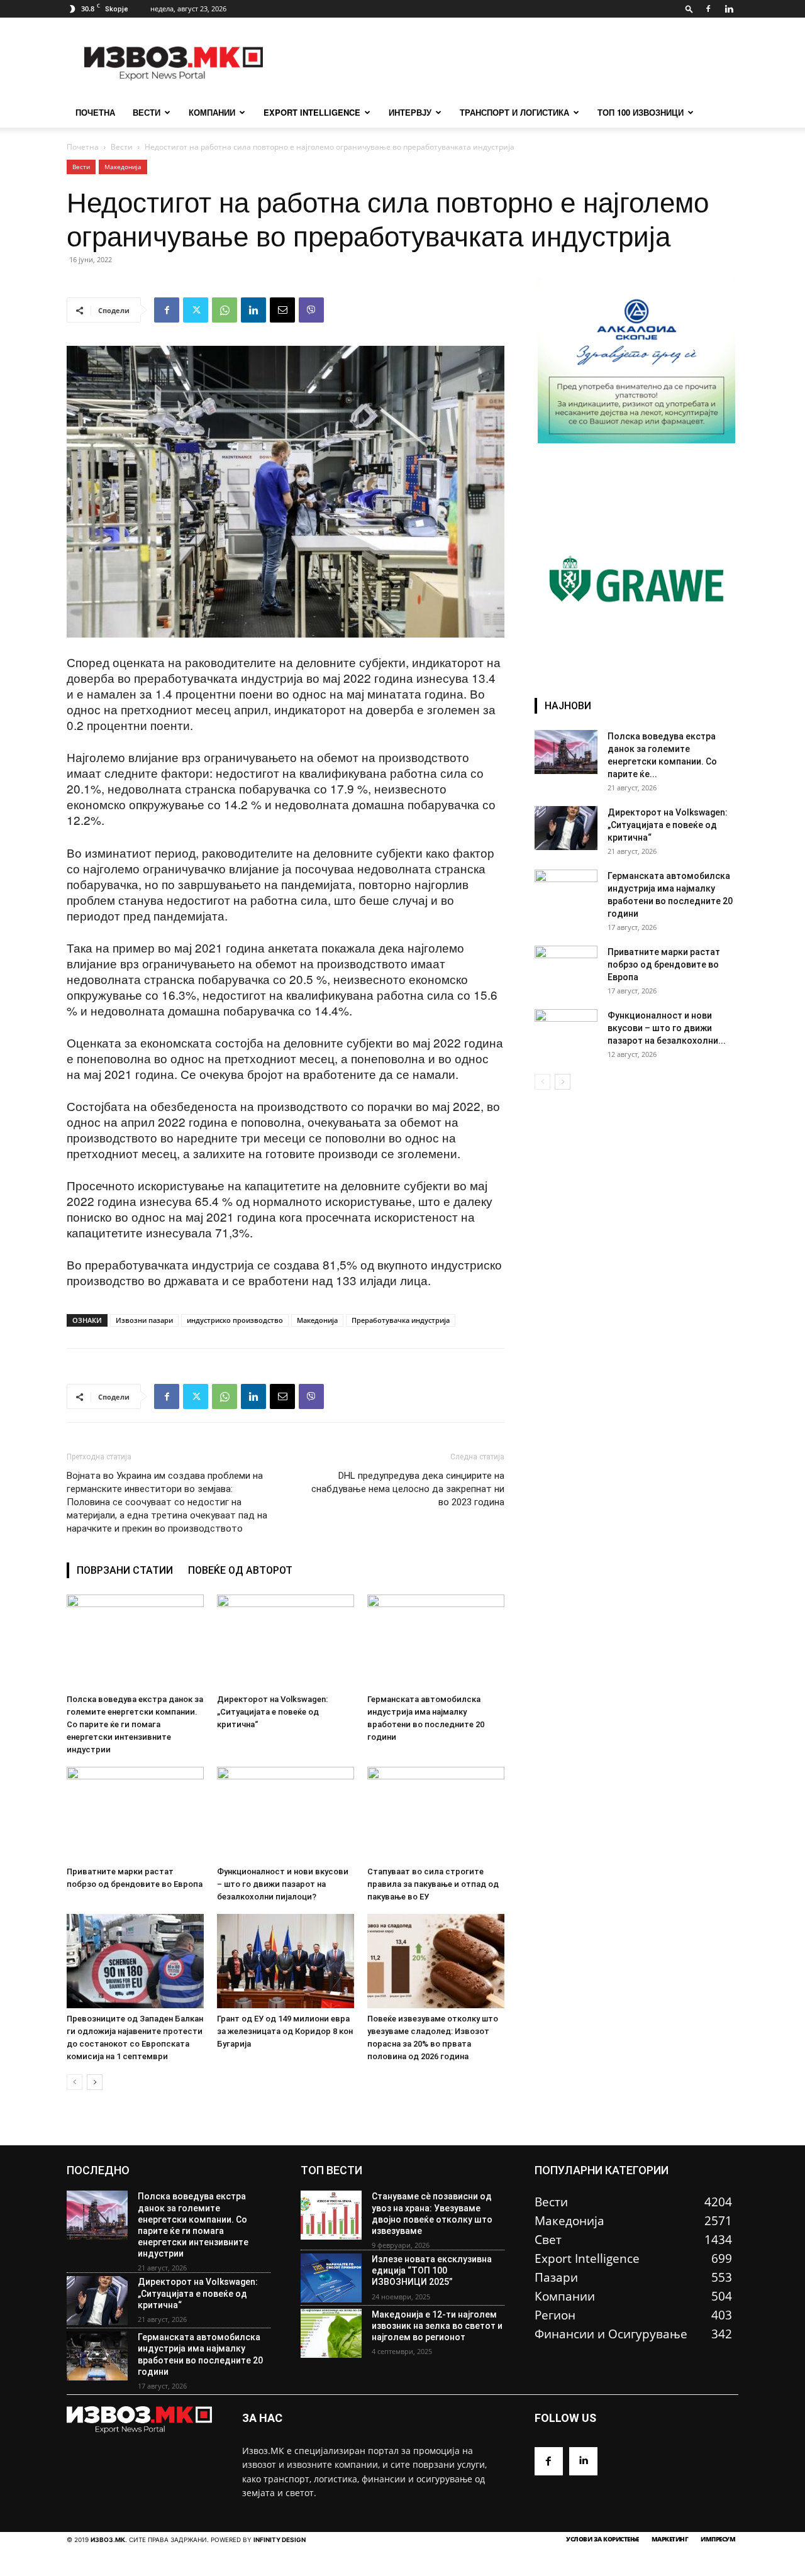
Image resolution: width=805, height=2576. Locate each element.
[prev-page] (75, 2082)
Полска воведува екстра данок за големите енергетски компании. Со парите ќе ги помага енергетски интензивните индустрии (135, 1724)
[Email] (282, 310)
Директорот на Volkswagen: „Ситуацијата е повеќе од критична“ (272, 1712)
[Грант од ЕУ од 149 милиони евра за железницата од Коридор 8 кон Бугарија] (286, 1961)
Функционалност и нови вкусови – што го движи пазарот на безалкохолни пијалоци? (283, 1884)
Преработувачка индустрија (401, 1320)
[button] (689, 8)
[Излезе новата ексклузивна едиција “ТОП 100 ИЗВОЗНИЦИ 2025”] (331, 2278)
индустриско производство (235, 1320)
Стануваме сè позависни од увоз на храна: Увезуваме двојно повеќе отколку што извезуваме (432, 2214)
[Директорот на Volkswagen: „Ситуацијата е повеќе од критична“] (286, 1642)
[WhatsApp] (225, 310)
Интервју (410, 112)
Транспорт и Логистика (514, 112)
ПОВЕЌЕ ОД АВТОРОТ (240, 1570)
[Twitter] (196, 310)
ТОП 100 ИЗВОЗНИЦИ (641, 112)
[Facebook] (708, 9)
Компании (212, 112)
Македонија (123, 167)
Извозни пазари (144, 1320)
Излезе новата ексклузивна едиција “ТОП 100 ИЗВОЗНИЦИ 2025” (432, 2270)
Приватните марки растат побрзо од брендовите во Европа (664, 965)
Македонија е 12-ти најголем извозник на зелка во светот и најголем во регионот (437, 2326)
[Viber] (311, 310)
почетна (95, 112)
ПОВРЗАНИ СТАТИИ (125, 1570)
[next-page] (95, 2082)
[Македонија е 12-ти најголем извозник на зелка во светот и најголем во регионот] (331, 2333)
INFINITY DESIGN (280, 2540)
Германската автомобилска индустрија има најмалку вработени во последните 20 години (200, 2354)
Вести (147, 112)
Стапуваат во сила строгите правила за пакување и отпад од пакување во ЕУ (433, 1884)
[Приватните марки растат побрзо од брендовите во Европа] (135, 1814)
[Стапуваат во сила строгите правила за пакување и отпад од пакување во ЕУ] (436, 1814)
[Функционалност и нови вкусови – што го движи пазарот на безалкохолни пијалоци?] (286, 1814)
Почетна (83, 147)
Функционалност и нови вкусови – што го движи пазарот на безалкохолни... (667, 1028)
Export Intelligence (312, 112)
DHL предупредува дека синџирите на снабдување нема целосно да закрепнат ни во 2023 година (408, 1489)
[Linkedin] (729, 9)
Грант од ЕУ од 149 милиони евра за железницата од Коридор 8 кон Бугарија (285, 2031)
